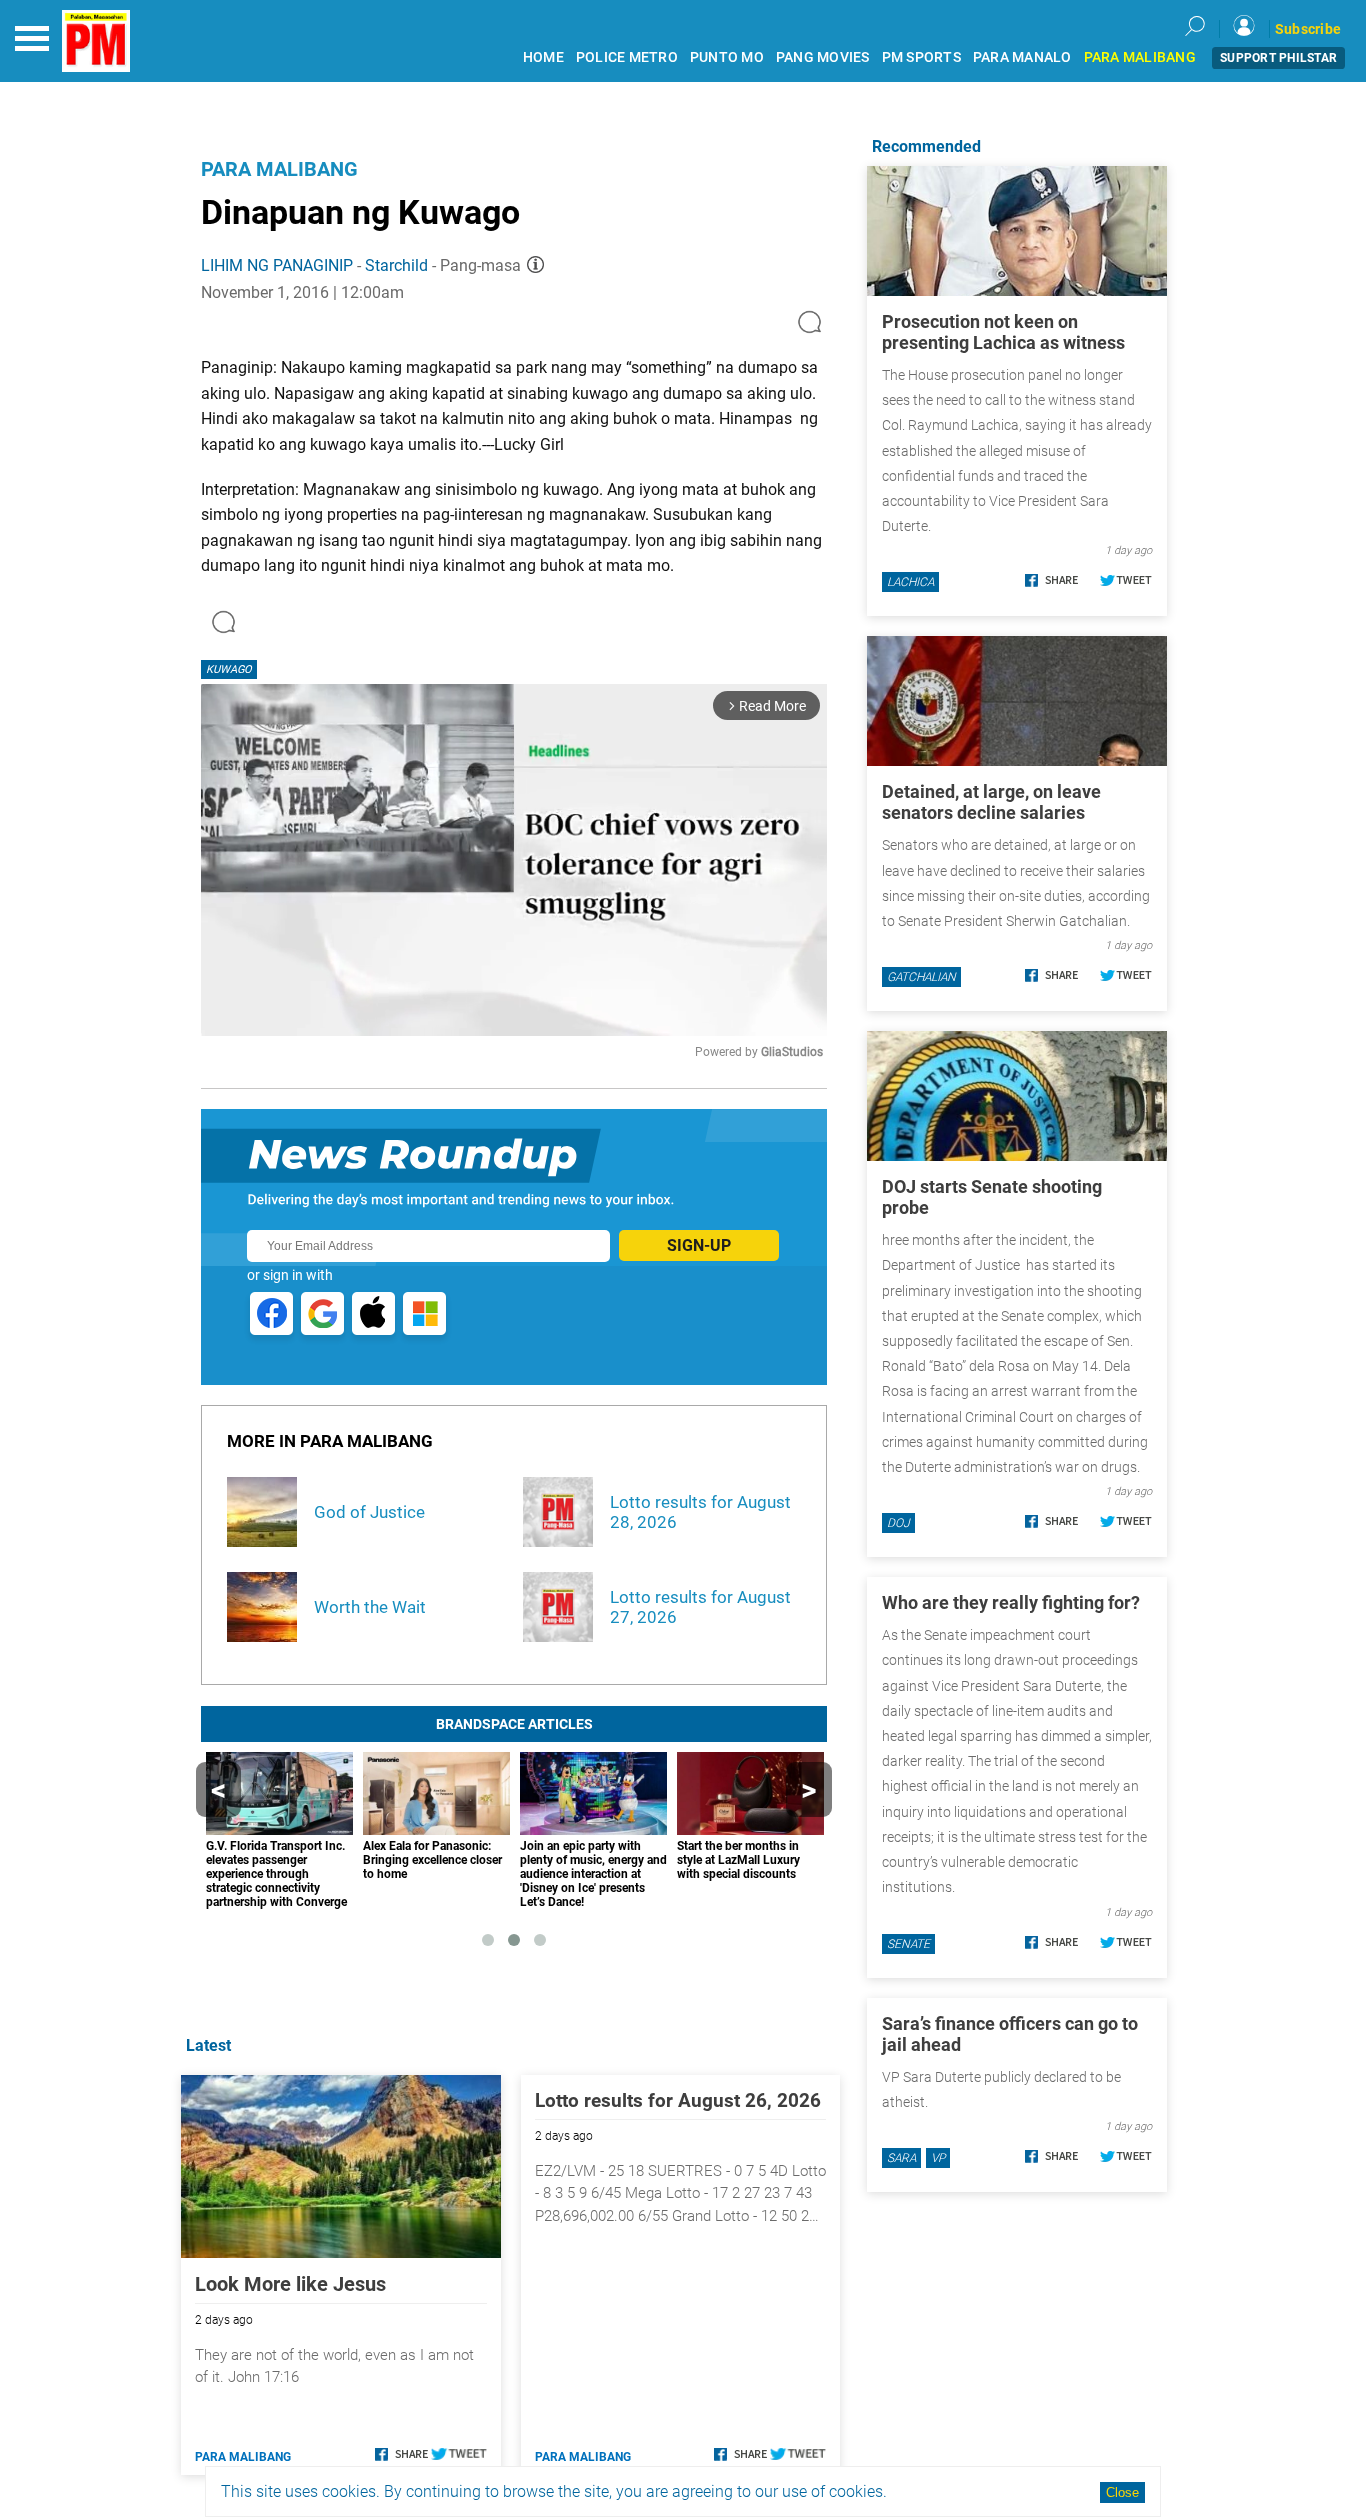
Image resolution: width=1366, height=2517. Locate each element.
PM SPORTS (921, 57)
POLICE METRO (627, 57)
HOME (543, 57)
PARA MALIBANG (1140, 57)
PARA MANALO (1022, 57)
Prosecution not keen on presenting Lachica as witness (1003, 332)
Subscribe (1308, 29)
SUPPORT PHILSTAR (1278, 58)
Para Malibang (279, 169)
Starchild (396, 265)
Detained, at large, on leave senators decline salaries (991, 802)
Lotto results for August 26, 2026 (678, 2100)
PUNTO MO (727, 57)
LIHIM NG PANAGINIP (277, 265)
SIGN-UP (699, 1245)
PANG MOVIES (823, 57)
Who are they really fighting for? (1011, 1602)
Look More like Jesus (290, 2284)
